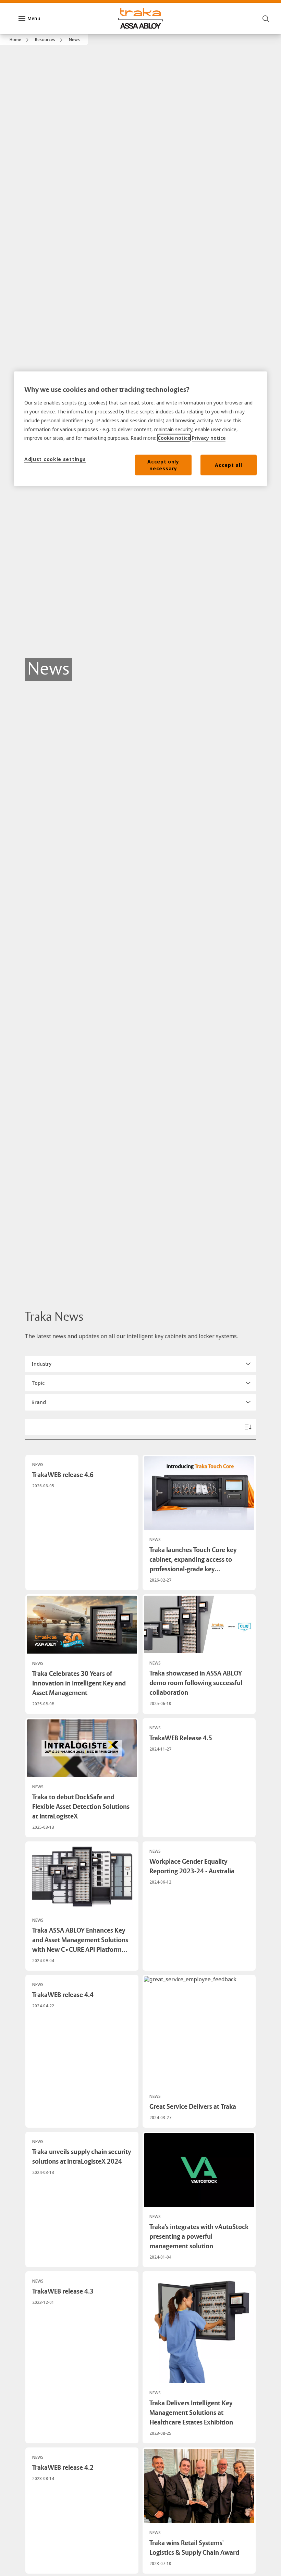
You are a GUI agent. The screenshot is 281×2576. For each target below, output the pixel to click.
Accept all (228, 465)
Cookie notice (174, 438)
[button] (140, 1364)
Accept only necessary (163, 465)
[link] (20, 40)
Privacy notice (209, 438)
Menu (34, 18)
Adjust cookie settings (55, 459)
